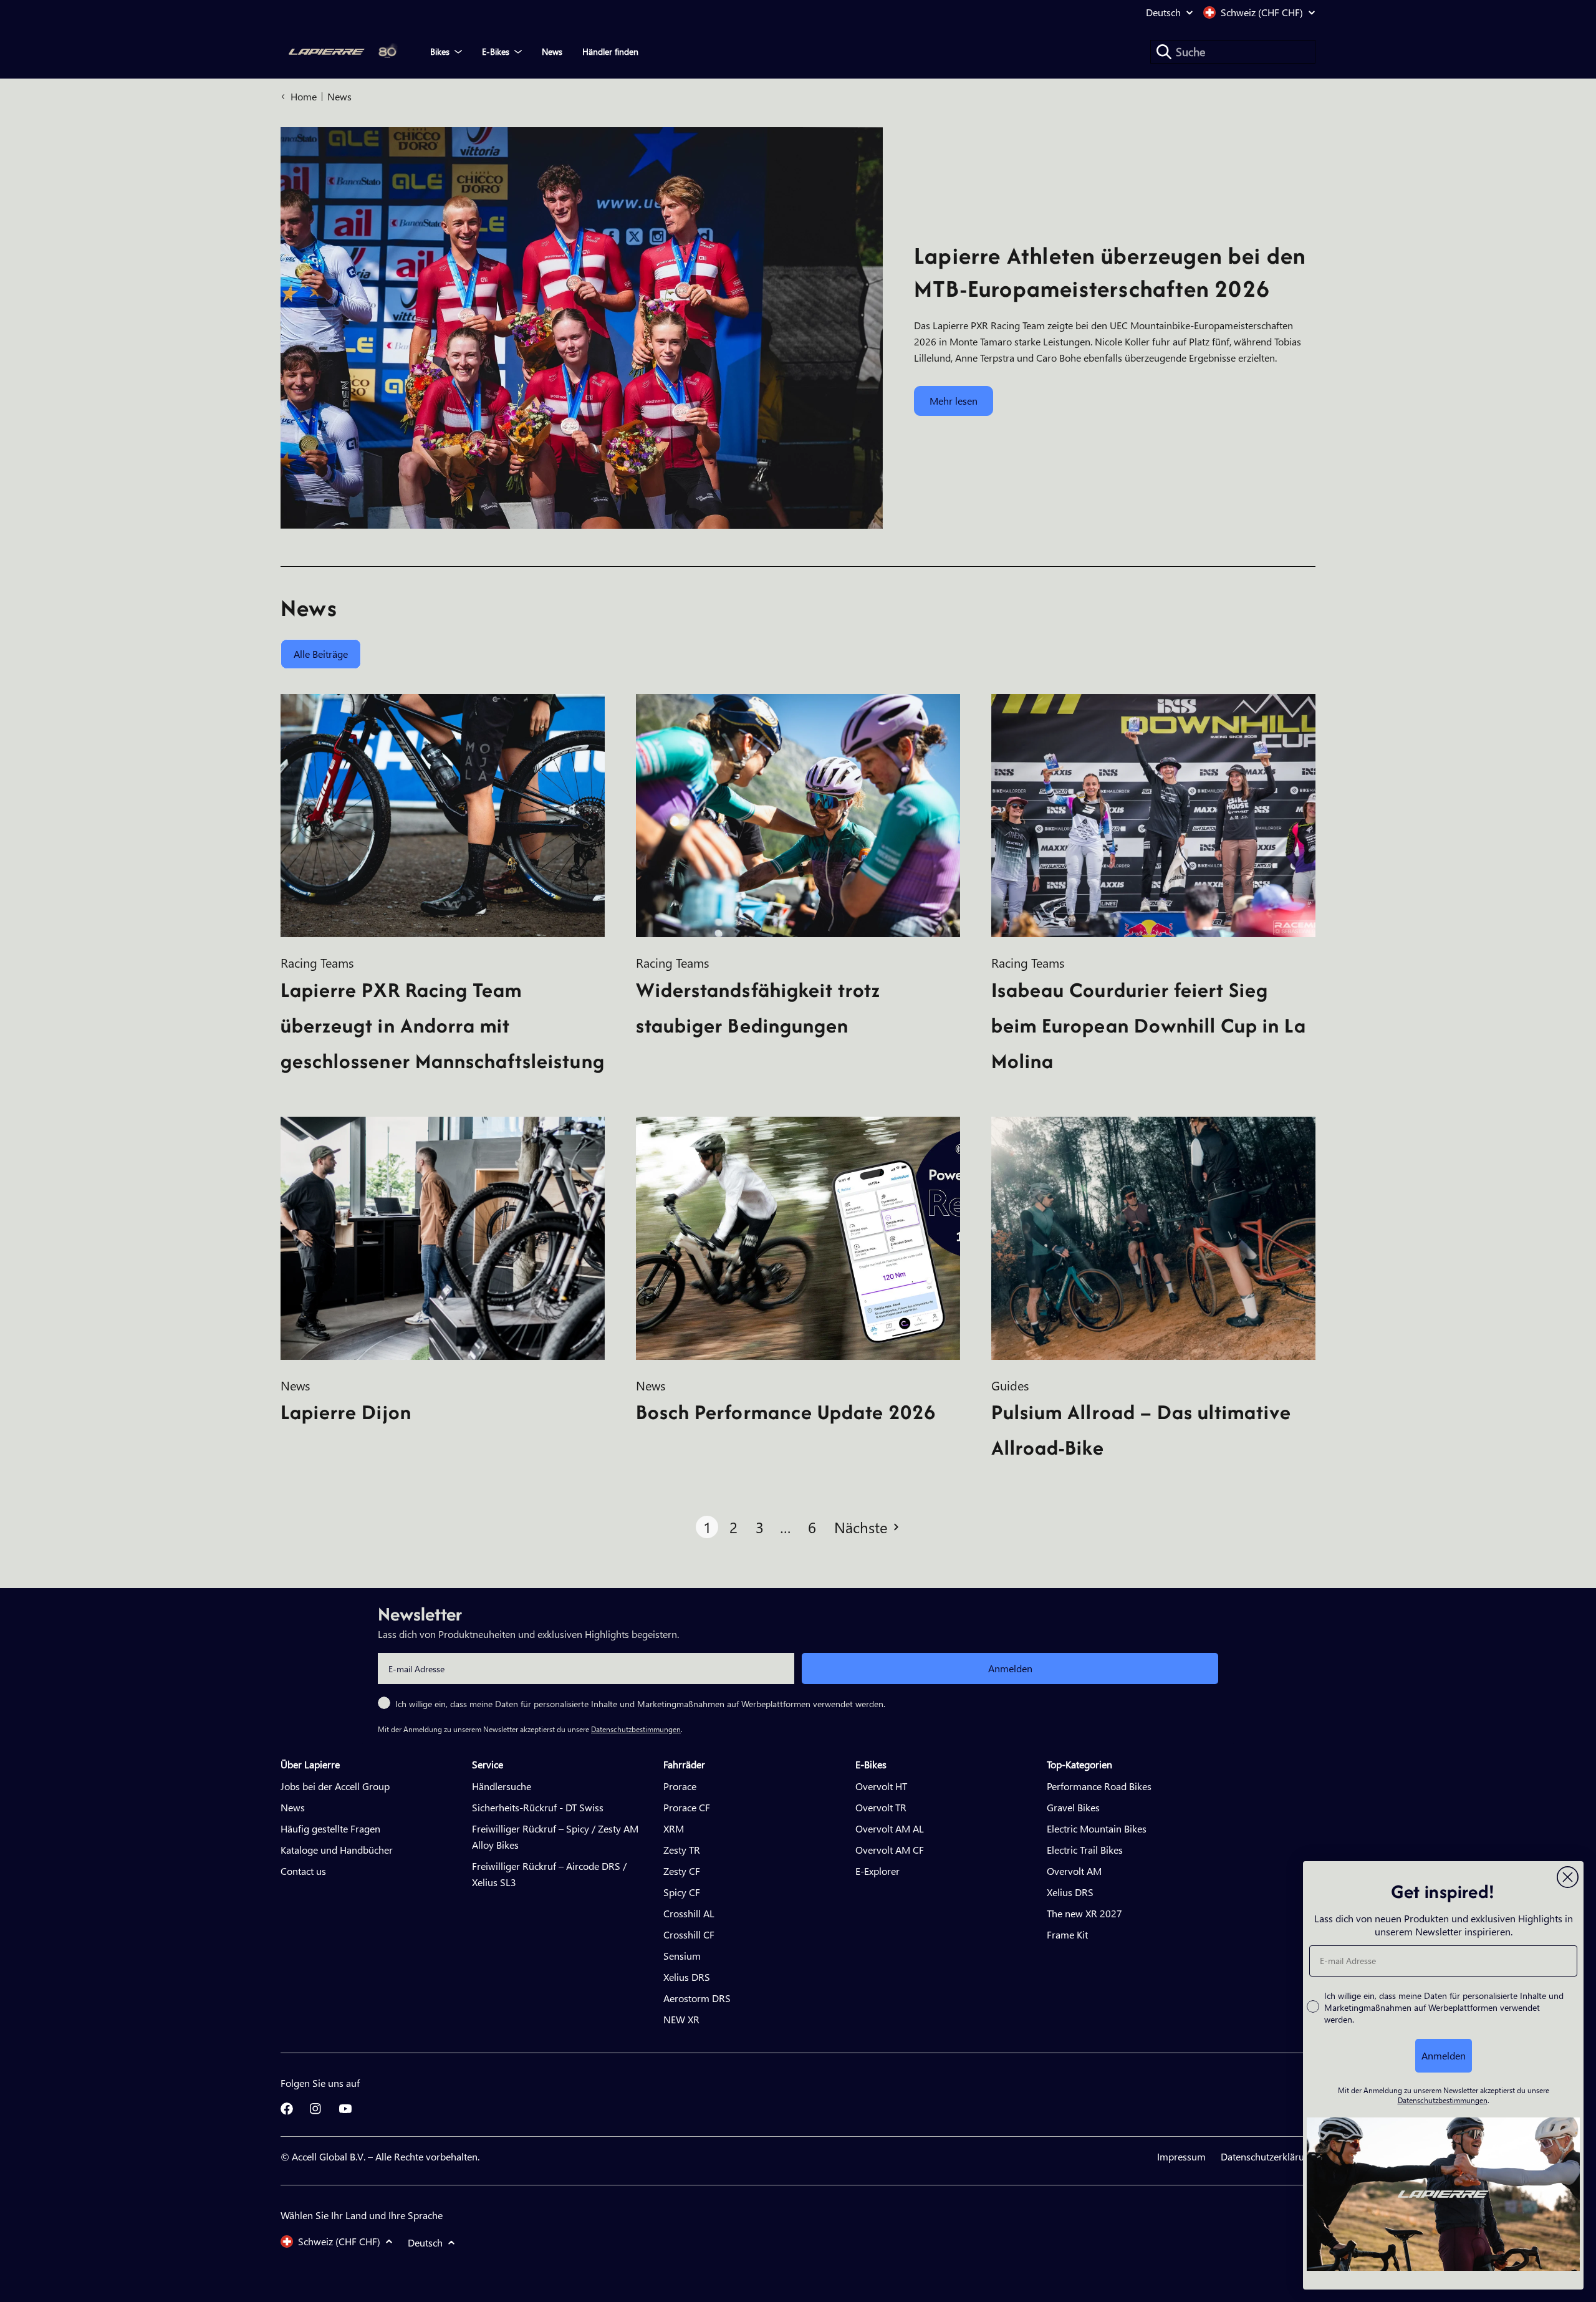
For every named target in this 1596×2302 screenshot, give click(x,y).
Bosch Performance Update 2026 (786, 1412)
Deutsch (1163, 12)
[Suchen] (1164, 52)
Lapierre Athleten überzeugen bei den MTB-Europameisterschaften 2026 (1110, 272)
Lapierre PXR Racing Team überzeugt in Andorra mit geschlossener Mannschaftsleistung (443, 1025)
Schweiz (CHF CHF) (1262, 12)
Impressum (1181, 2156)
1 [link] (707, 1527)
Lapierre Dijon (346, 1412)
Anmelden (1010, 1668)
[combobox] (1233, 52)
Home (304, 96)
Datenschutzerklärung (1268, 2156)
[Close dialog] (1568, 1877)
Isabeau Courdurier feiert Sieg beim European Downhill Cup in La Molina (1149, 1025)
